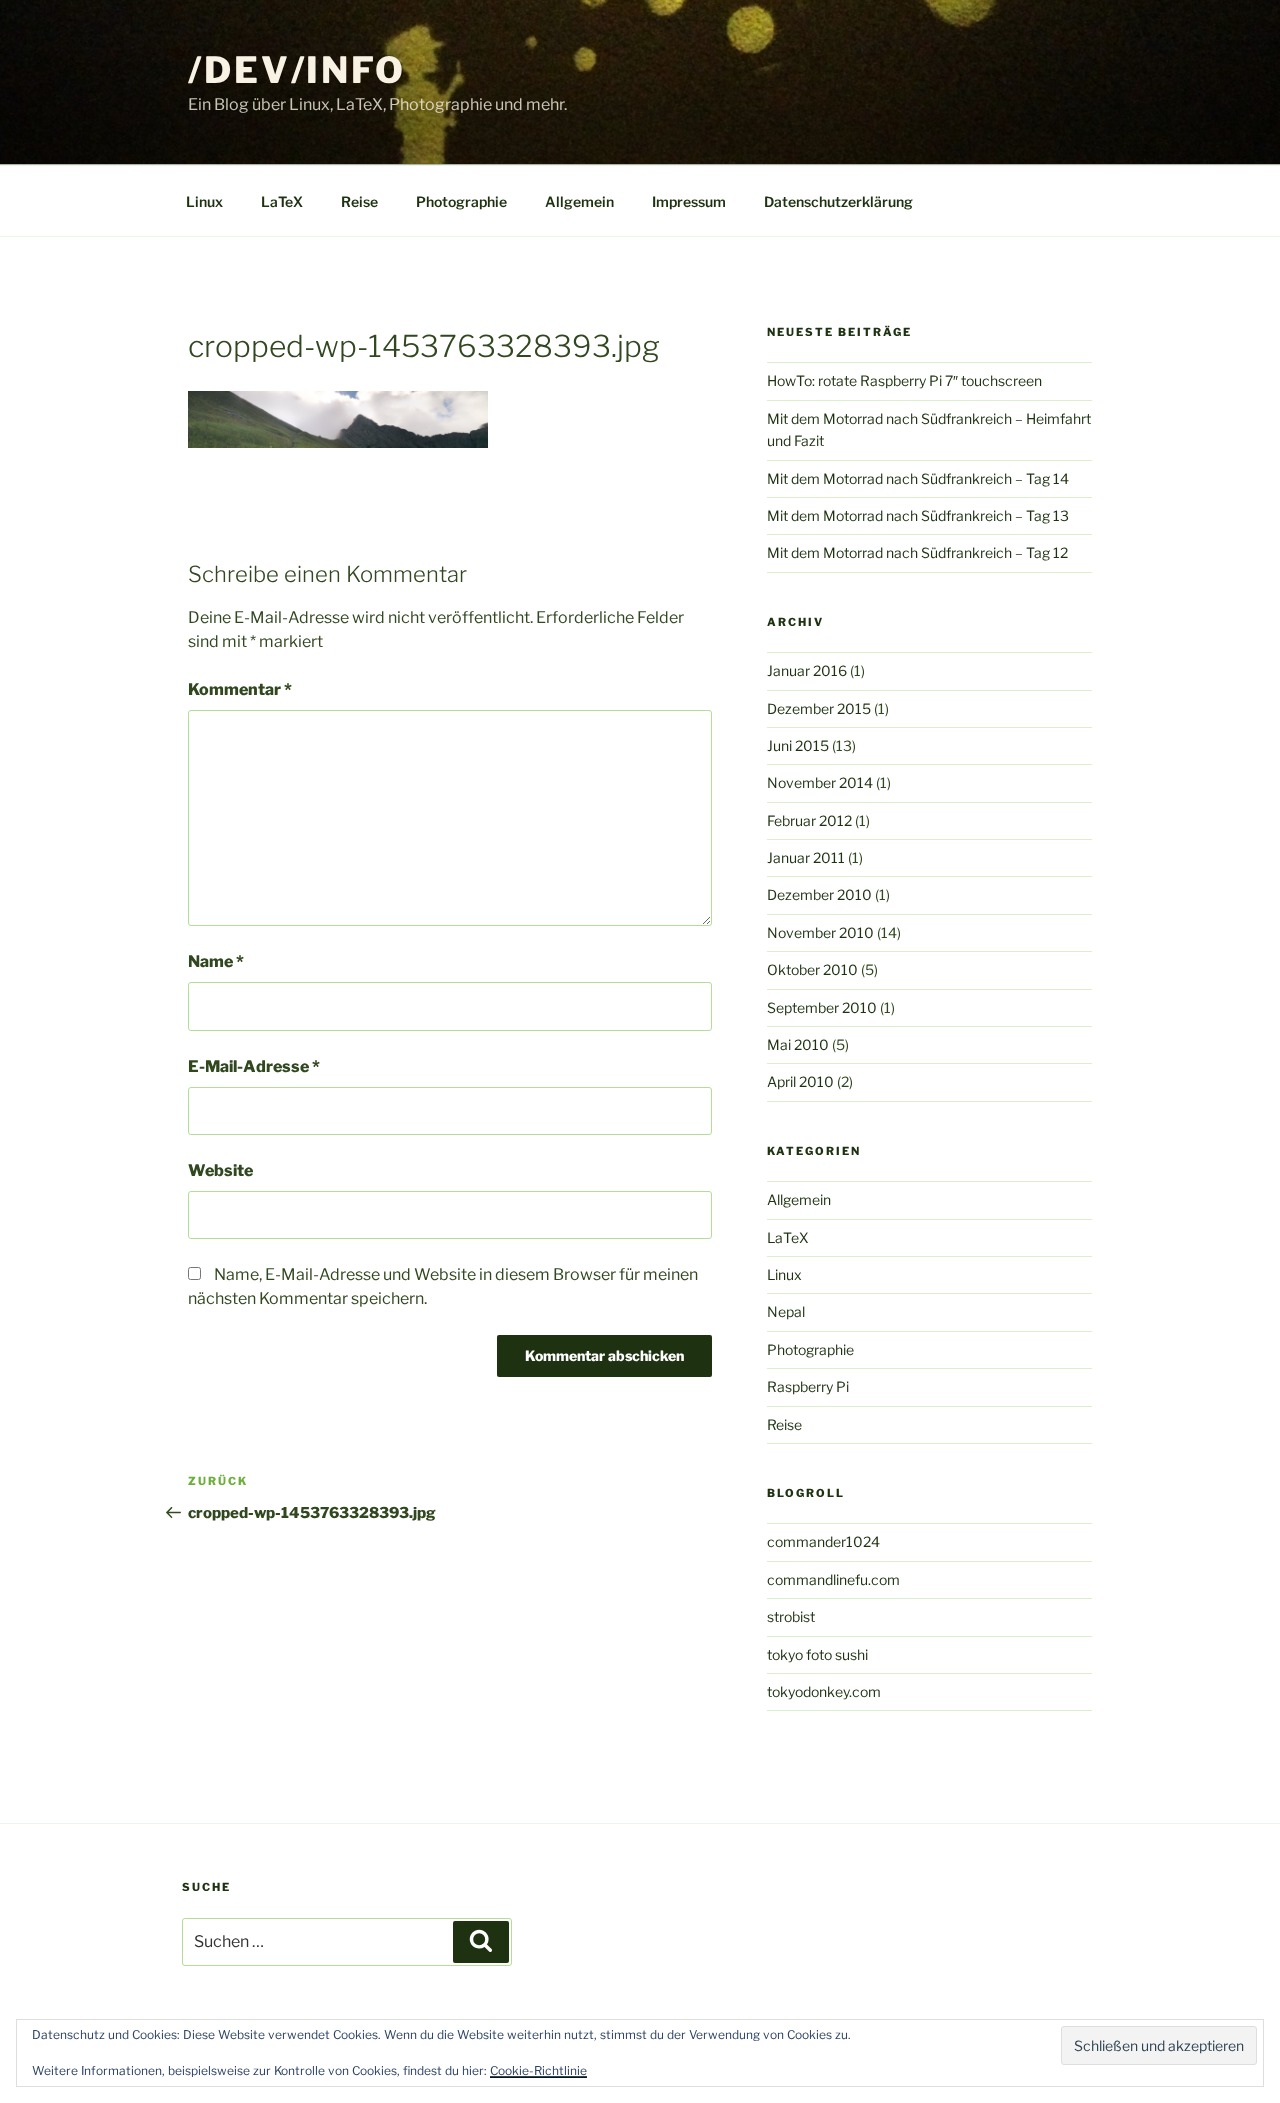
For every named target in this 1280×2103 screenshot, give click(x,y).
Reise (359, 201)
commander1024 (823, 1541)
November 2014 (820, 782)
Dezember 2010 (819, 894)
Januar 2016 (807, 670)
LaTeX (282, 201)
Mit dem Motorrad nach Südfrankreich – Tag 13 (918, 515)
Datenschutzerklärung (838, 201)
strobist (791, 1616)
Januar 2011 (806, 857)
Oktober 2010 (812, 969)
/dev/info (297, 70)
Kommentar (240, 689)
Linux (204, 201)
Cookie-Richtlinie (538, 2070)
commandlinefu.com (833, 1579)
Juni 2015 (798, 745)
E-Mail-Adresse (254, 1066)
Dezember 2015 (819, 708)
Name (216, 961)
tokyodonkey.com (824, 1691)
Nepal (786, 1311)
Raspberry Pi (808, 1386)
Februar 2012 (809, 820)
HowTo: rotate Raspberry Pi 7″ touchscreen (904, 380)
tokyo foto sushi (817, 1654)
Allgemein (579, 201)
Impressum (689, 201)
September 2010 (822, 1007)
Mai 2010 (798, 1044)
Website (220, 1170)
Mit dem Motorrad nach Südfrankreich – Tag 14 (918, 478)
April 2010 (800, 1081)
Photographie (461, 201)
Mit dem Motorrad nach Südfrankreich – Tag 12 (917, 552)
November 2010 (820, 932)
